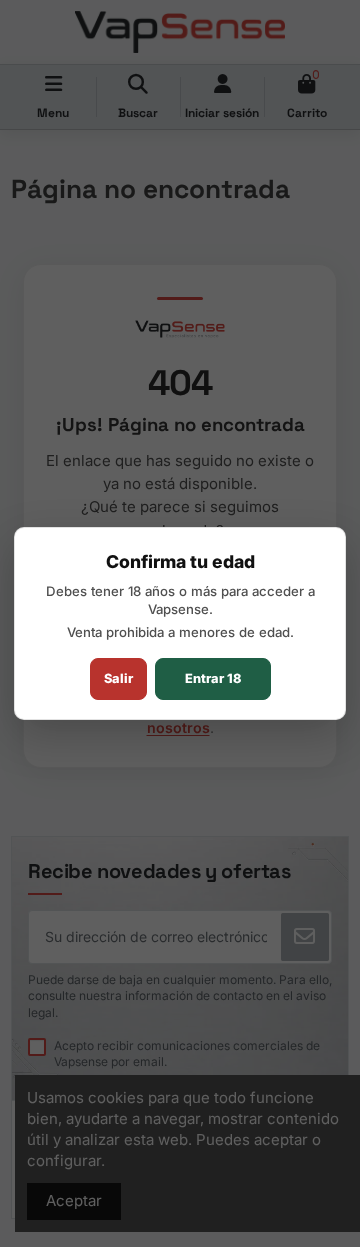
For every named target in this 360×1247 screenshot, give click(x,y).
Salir (118, 678)
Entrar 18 (213, 678)
